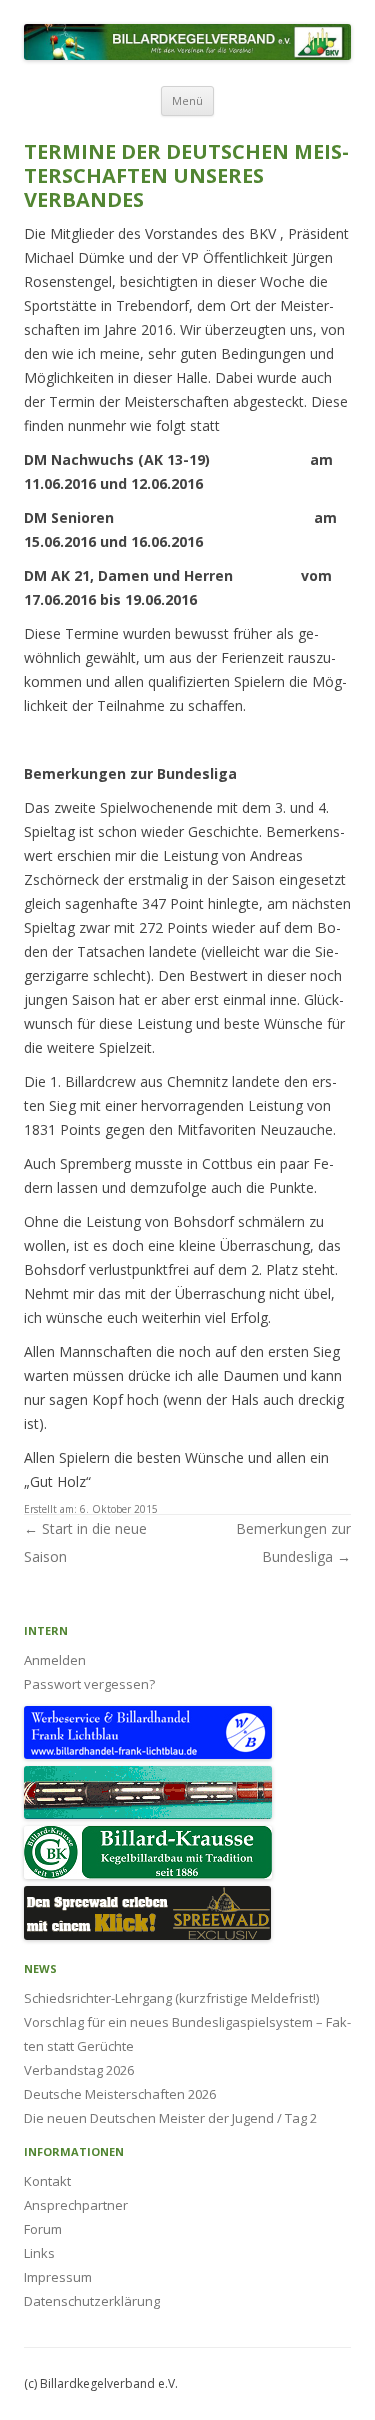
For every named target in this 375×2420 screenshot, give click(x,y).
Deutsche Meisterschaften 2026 (120, 2094)
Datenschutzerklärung (92, 2301)
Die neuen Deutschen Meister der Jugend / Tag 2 (170, 2118)
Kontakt (47, 2181)
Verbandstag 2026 (79, 2070)
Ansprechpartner (76, 2205)
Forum (43, 2229)
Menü (187, 100)
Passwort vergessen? (89, 1684)
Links (39, 2253)
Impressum (58, 2277)
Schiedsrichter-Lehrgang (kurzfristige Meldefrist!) (171, 1998)
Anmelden (55, 1660)
